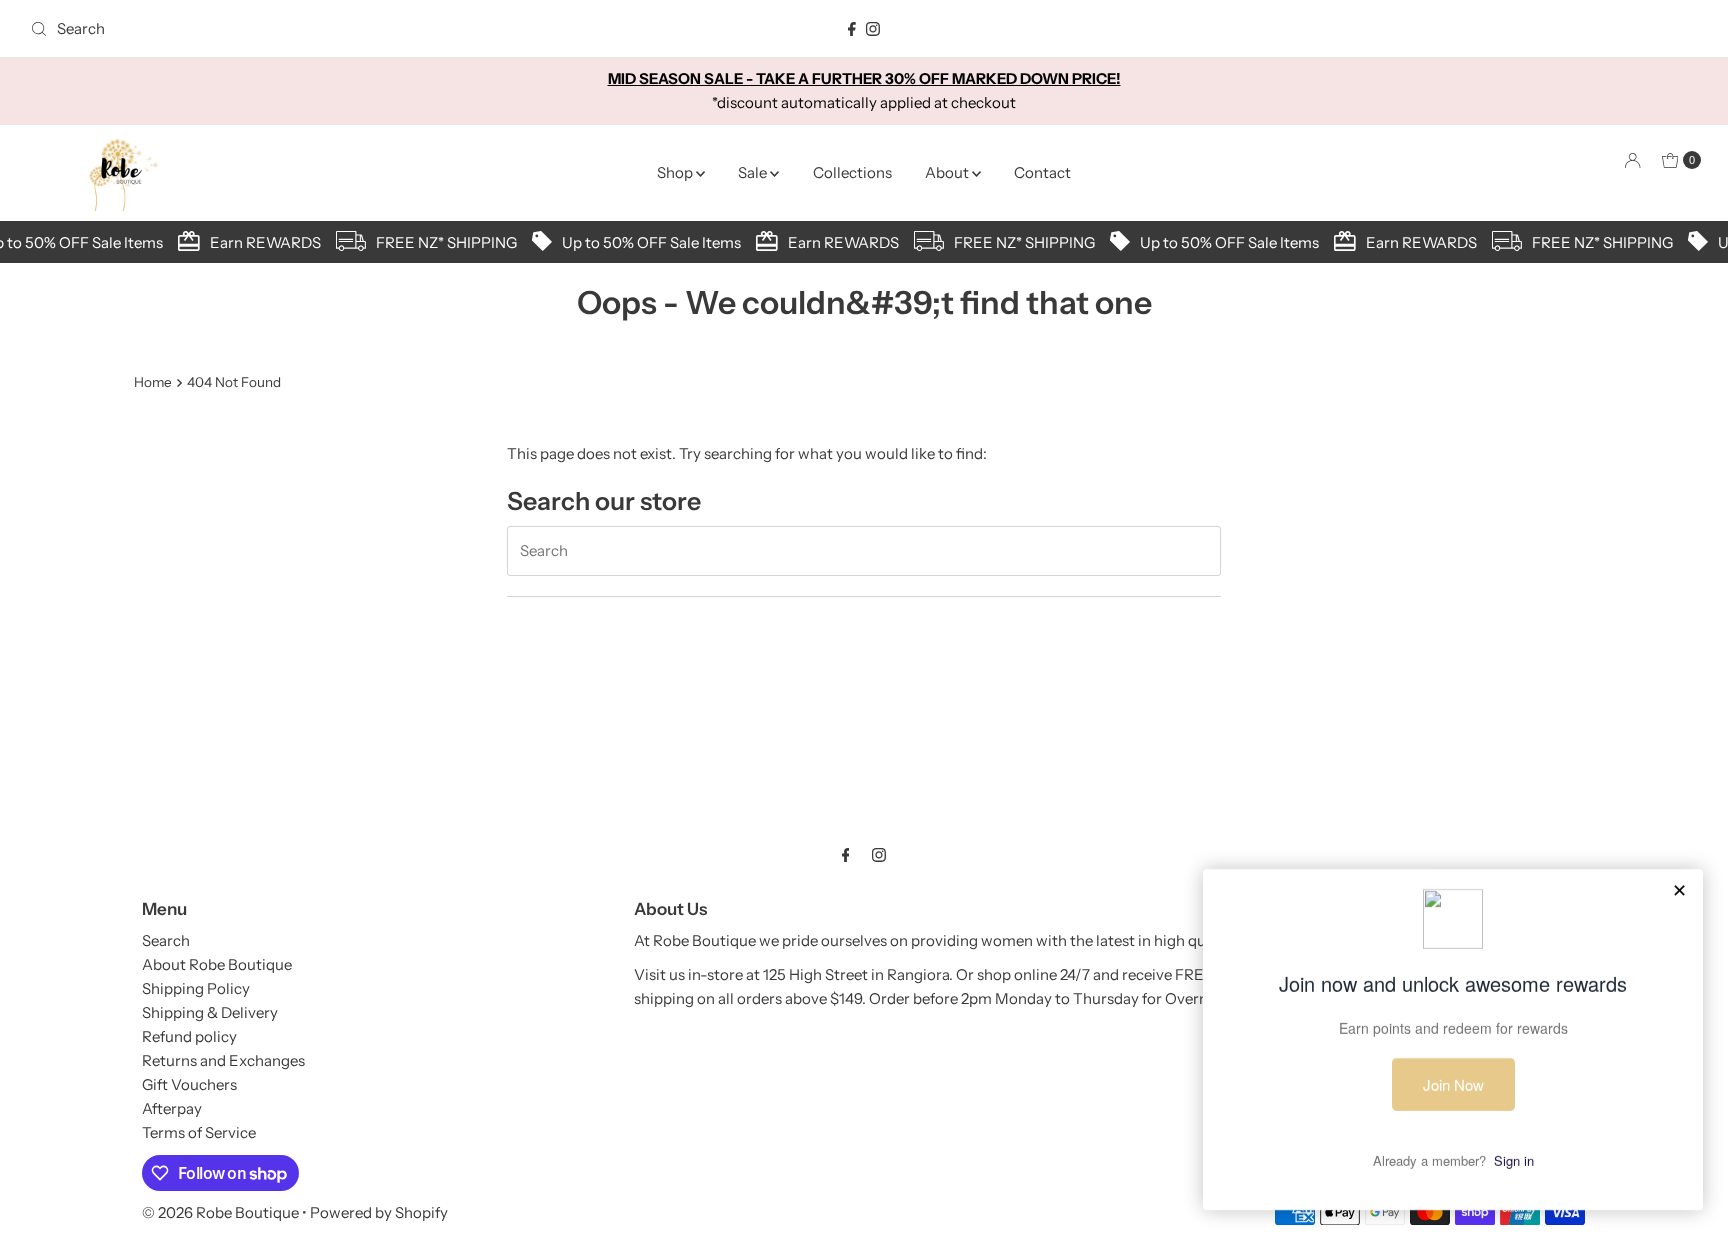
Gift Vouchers (189, 1084)
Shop (676, 172)
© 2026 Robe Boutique (220, 1212)
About (948, 172)
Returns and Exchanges (223, 1060)
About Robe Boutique (217, 964)
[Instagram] (873, 29)
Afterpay (172, 1108)
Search (166, 940)
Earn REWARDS (259, 242)
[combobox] (297, 29)
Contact (1042, 172)
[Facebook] (852, 29)
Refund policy (189, 1036)
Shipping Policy (196, 988)
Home (153, 382)
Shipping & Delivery (210, 1012)
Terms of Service (199, 1132)
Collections (852, 172)
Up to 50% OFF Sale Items (645, 242)
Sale (754, 172)
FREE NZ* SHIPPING (440, 242)
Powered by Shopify (379, 1212)
